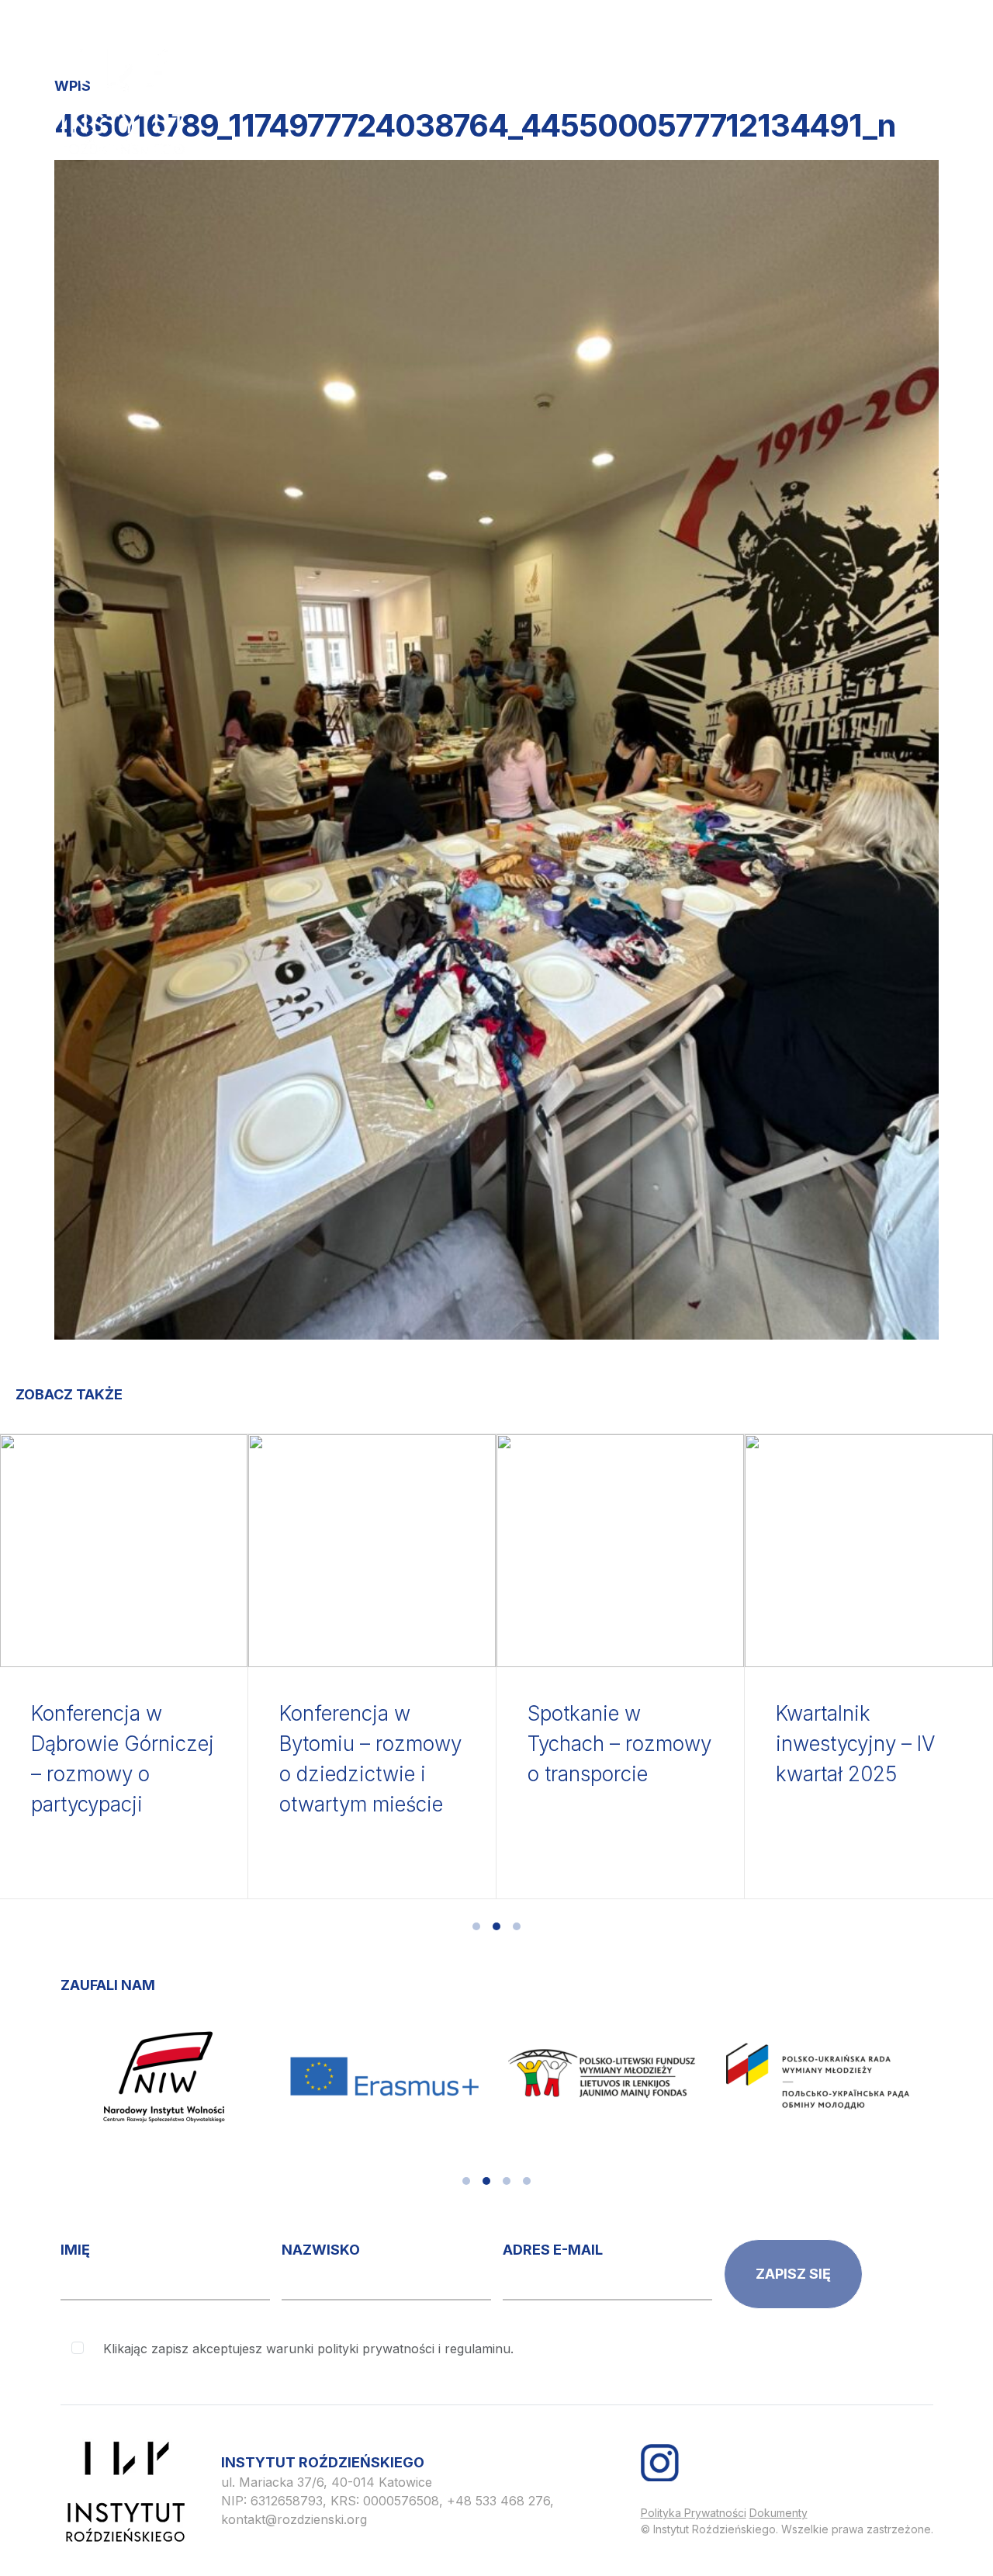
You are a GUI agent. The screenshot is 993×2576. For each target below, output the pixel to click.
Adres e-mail (553, 2250)
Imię (75, 2250)
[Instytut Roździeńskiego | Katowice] (123, 102)
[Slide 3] (517, 1926)
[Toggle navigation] (908, 60)
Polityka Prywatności (694, 2513)
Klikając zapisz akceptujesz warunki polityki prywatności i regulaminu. (308, 2349)
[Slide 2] (496, 1926)
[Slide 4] (527, 2181)
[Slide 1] (476, 1926)
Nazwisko (321, 2250)
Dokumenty (778, 2513)
